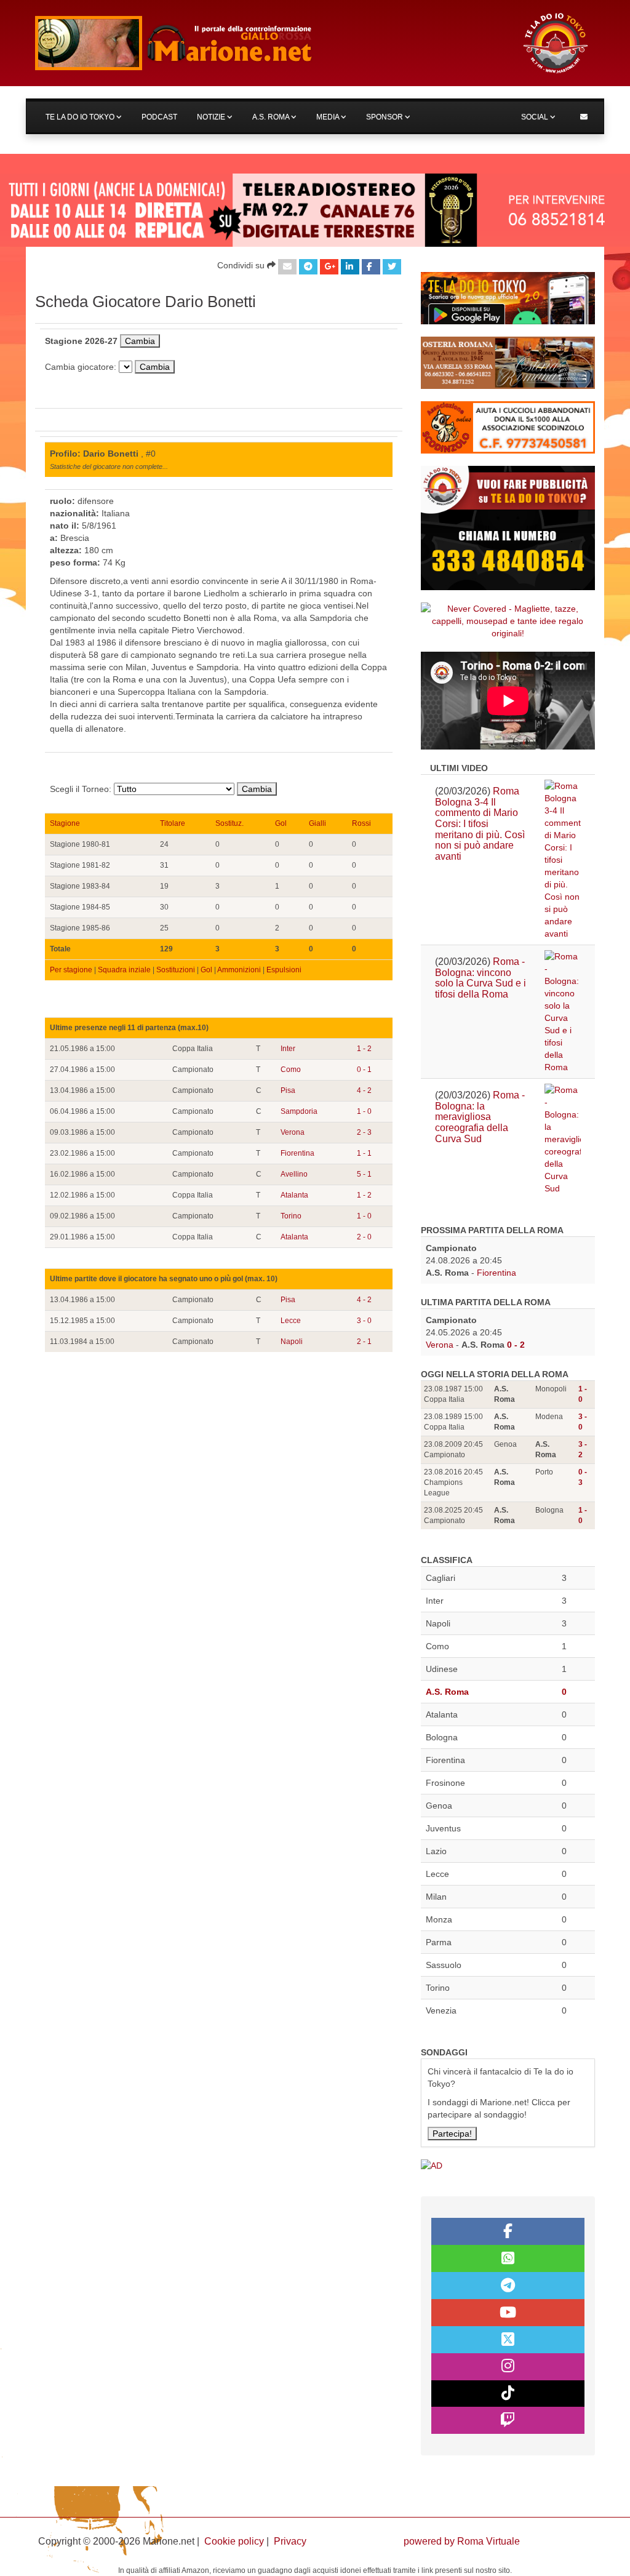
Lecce (291, 1321)
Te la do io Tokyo (81, 117)
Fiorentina (297, 1153)
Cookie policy (234, 2541)
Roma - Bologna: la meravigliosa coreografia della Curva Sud (480, 1117)
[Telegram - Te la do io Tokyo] (508, 2286)
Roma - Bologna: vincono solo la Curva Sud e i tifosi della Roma (480, 978)
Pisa (288, 1090)
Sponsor (385, 117)
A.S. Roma (272, 117)
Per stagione (71, 970)
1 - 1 (364, 1153)
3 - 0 (364, 1321)
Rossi (361, 823)
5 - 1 (364, 1174)
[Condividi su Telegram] (308, 267)
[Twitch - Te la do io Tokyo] (508, 2420)
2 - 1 (364, 1342)
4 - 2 (364, 1090)
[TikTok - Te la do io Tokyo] (508, 2394)
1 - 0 (364, 1111)
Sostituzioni (176, 970)
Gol (281, 823)
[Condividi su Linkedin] (350, 267)
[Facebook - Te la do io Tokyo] (508, 2231)
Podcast (159, 117)
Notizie (212, 117)
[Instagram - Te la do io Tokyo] (508, 2367)
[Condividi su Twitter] (392, 267)
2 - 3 (364, 1132)
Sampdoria (299, 1111)
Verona (293, 1132)
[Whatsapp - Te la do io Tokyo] (508, 2258)
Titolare (173, 823)
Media (329, 117)
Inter (288, 1049)
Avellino (294, 1174)
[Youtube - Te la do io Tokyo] (508, 2313)
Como (291, 1070)
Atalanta (294, 1195)
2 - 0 (364, 1237)
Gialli (317, 823)
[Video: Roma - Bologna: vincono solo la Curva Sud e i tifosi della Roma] (563, 1012)
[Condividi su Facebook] (371, 267)
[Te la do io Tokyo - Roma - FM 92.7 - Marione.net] (267, 43)
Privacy (290, 2541)
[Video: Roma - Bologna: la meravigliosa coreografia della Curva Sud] (563, 1139)
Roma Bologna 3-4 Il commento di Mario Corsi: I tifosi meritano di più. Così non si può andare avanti (480, 824)
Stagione (65, 823)
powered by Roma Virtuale (462, 2541)
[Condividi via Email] (287, 267)
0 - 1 (364, 1070)
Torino (291, 1216)
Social (536, 117)
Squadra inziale (124, 970)
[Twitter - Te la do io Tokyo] (508, 2340)
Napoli (292, 1342)
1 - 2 (364, 1049)
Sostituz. (229, 823)
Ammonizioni (239, 970)
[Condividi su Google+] (329, 267)
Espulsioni (284, 970)
